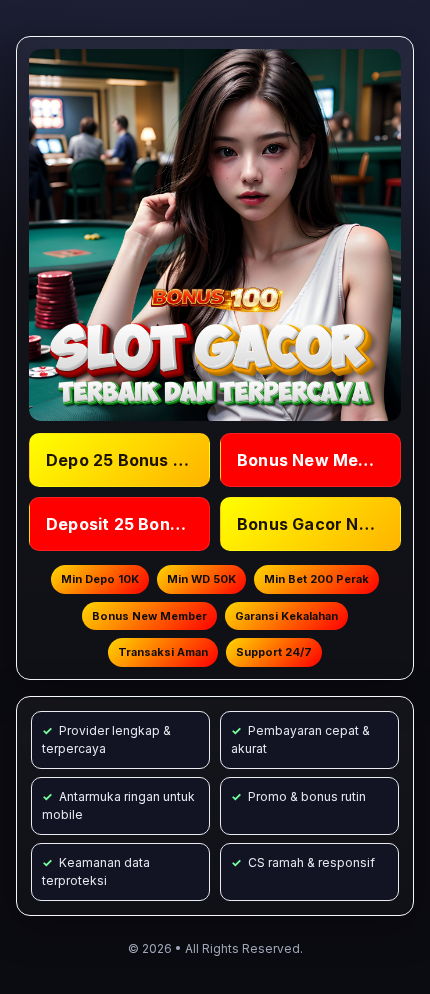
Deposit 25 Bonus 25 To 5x (128, 524)
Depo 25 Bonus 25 (119, 460)
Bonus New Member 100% (319, 460)
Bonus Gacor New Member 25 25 (319, 524)
